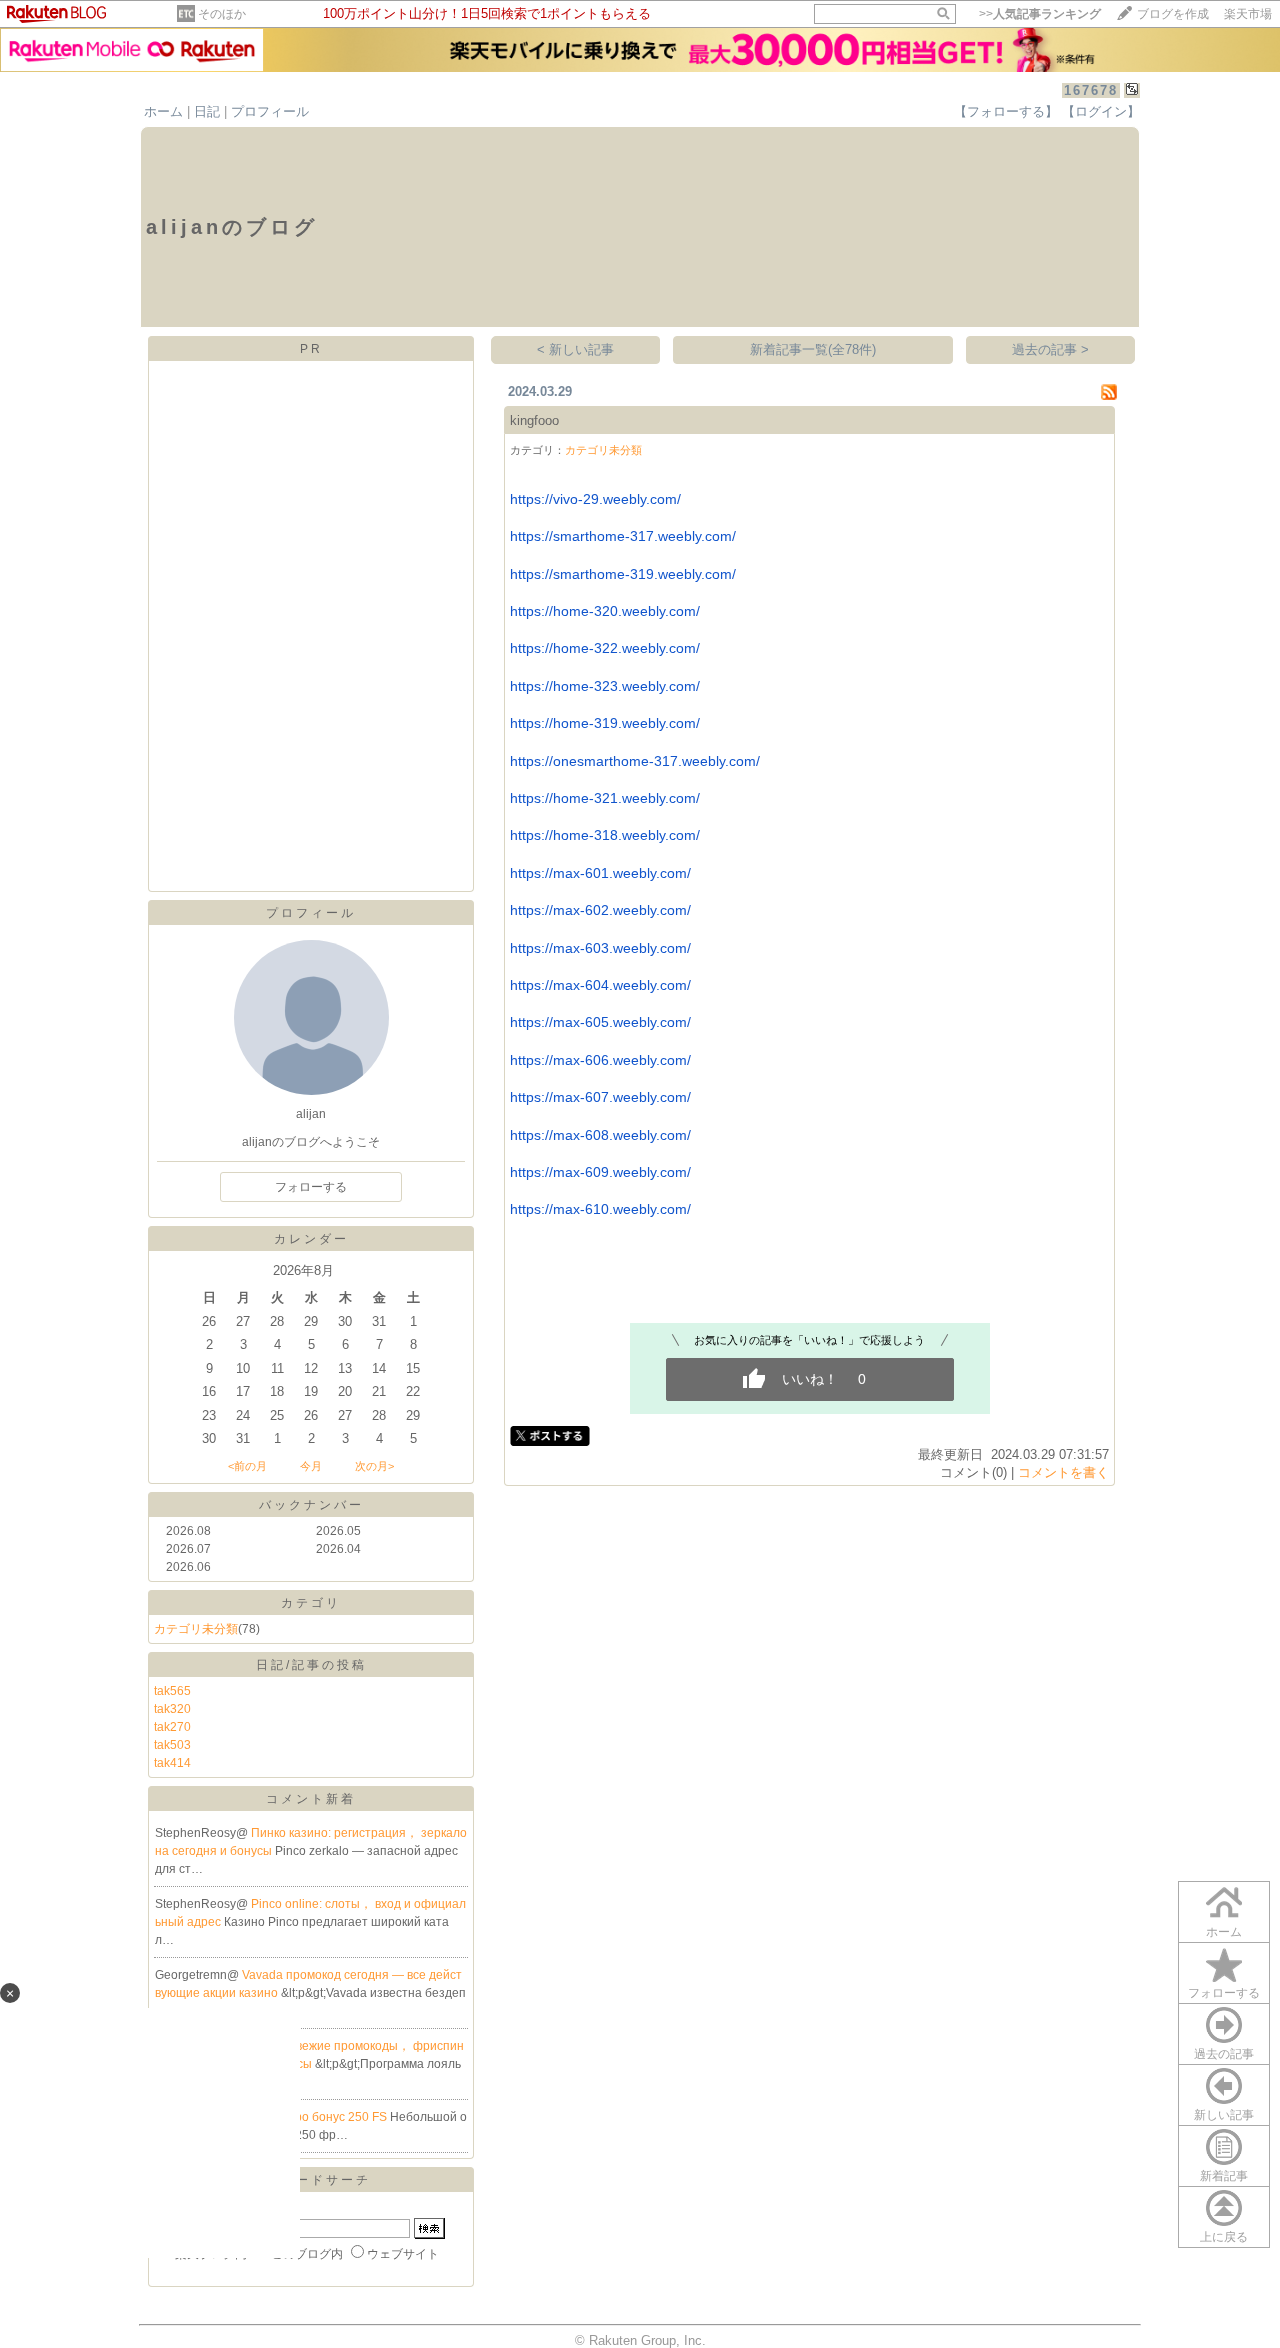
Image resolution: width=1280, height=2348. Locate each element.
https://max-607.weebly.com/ (600, 1097)
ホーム (163, 111)
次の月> (374, 1466)
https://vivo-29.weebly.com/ (595, 499)
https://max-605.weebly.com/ (600, 1022)
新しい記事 (1224, 2115)
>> (1040, 14)
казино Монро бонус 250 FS (309, 2117)
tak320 (172, 1709)
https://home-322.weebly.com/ (605, 648)
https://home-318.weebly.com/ (605, 835)
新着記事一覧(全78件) (813, 349)
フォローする (1224, 1993)
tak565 (172, 1691)
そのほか (222, 14)
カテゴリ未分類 (196, 1629)
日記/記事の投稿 (311, 1665)
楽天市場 (1248, 14)
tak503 (172, 1745)
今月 (311, 1466)
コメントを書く (1063, 1472)
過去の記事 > (1050, 349)
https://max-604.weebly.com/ (600, 985)
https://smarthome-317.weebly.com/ (623, 536)
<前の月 (247, 1466)
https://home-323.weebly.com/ (605, 686)
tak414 (172, 1763)
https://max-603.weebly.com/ (600, 948)
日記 (207, 111)
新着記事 (1224, 2176)
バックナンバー (311, 1505)
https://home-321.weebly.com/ (605, 798)
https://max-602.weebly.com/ (600, 910)
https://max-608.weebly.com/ (600, 1135)
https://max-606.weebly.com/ (600, 1060)
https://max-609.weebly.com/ (600, 1172)
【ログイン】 (1101, 111)
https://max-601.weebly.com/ (600, 873)
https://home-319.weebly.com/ (605, 723)
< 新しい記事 (575, 349)
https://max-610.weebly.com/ (600, 1209)
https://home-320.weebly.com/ (605, 611)
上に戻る (1224, 2237)
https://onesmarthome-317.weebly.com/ (635, 761)
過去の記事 (1224, 2054)
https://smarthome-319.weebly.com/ (623, 574)
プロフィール (270, 111)
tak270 (172, 1727)
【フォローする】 (1006, 111)
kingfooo (534, 420)
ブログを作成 (1173, 14)
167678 (1091, 90)
